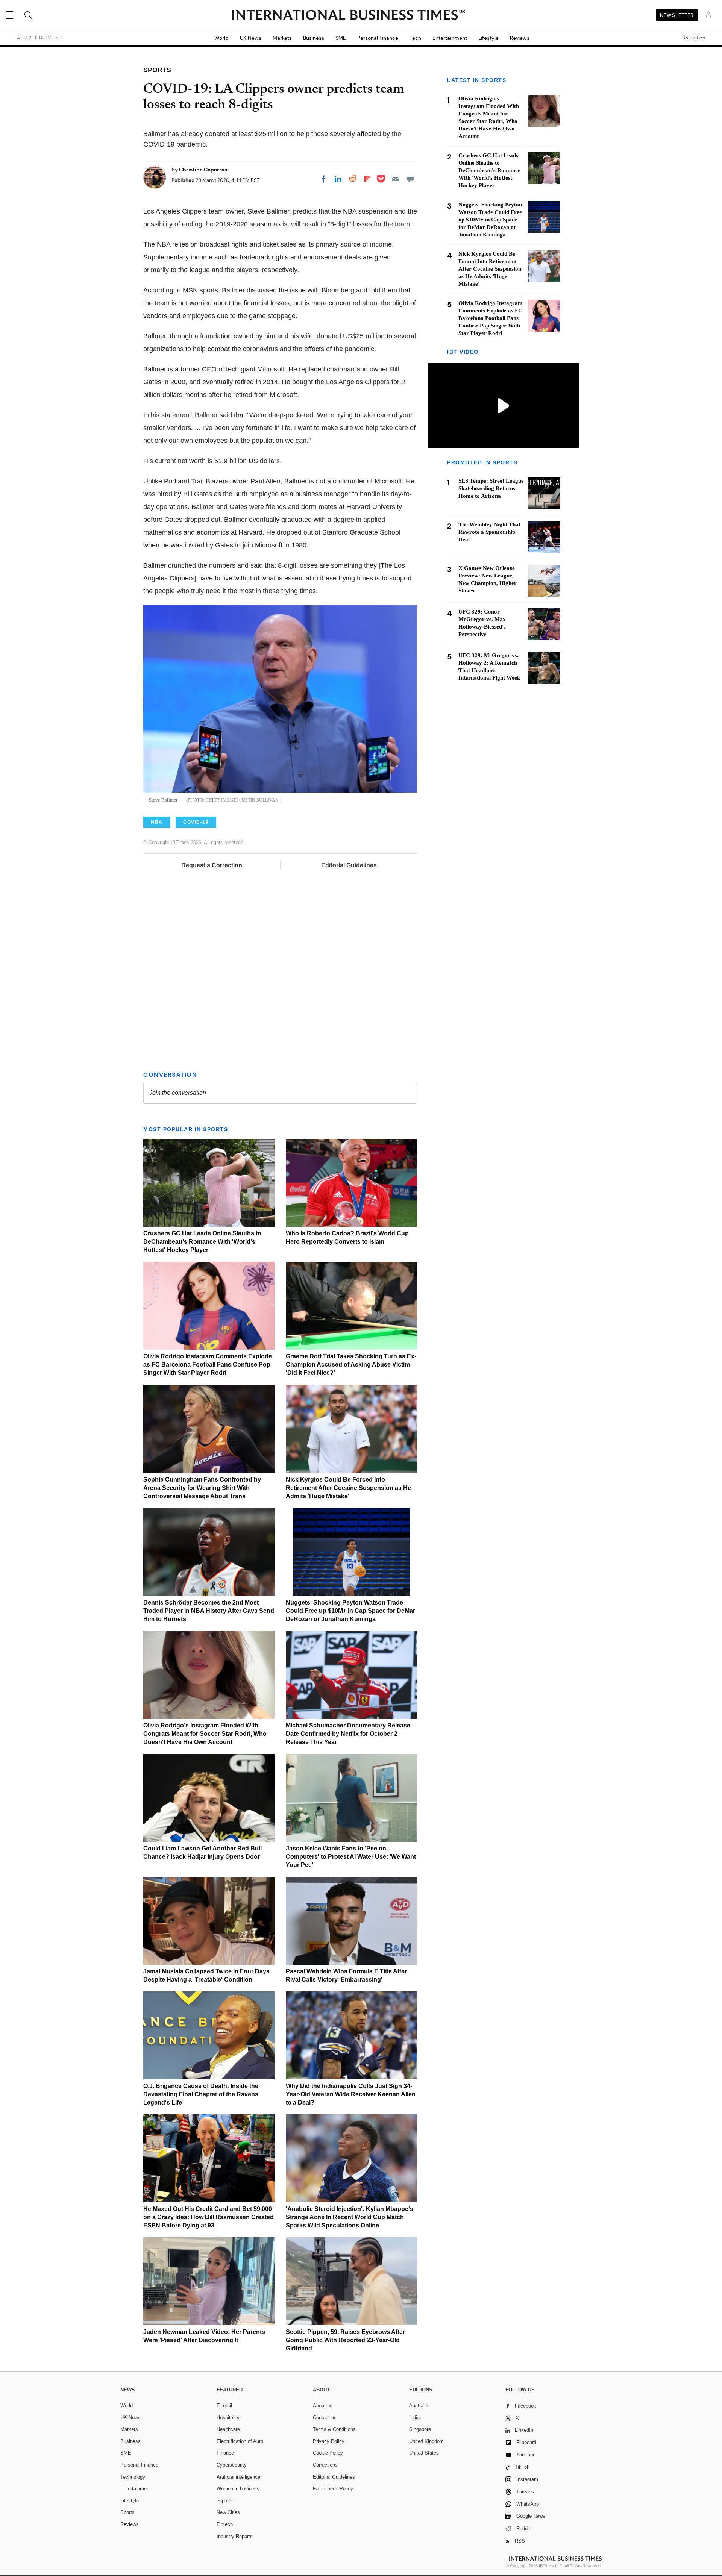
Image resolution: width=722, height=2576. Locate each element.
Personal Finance (378, 38)
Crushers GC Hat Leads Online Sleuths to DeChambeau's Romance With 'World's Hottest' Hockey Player (202, 1242)
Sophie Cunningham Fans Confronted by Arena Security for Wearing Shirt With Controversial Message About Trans (202, 1488)
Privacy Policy (329, 2441)
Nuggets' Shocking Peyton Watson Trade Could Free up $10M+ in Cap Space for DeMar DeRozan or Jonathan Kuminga (350, 1611)
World (221, 38)
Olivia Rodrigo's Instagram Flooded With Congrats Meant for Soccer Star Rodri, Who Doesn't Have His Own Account (205, 1734)
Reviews (520, 38)
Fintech (225, 2524)
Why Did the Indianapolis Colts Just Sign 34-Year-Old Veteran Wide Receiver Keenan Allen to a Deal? (351, 2094)
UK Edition (694, 38)
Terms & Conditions (334, 2429)
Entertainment (450, 38)
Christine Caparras (203, 170)
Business (314, 38)
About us (323, 2406)
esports (225, 2501)
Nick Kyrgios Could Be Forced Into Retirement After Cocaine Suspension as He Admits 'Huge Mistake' (348, 1488)
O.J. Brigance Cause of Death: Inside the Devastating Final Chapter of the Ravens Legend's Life (201, 2094)
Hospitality (228, 2418)
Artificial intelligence (238, 2477)
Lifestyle (488, 38)
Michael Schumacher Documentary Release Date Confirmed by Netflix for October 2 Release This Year (348, 1734)
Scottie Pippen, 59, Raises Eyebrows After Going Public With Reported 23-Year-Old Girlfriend (345, 2340)
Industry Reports (235, 2536)
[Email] (396, 179)
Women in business (238, 2489)
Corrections (325, 2465)
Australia (419, 2406)
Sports (127, 2512)
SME (341, 38)
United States (424, 2453)
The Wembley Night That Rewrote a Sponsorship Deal (489, 532)
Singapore (420, 2429)
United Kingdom (426, 2441)
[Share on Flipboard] (367, 179)
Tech (415, 38)
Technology (133, 2477)
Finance (225, 2453)
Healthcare (228, 2429)
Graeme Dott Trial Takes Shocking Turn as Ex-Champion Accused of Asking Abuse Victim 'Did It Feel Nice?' (351, 1365)
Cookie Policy (328, 2453)
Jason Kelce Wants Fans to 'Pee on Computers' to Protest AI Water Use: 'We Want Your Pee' (351, 1857)
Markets (282, 38)
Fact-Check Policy (333, 2489)
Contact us (325, 2418)
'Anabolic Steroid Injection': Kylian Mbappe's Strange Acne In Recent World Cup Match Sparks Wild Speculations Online (350, 2217)
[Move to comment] (410, 179)
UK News (251, 38)
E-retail (224, 2406)
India (414, 2418)
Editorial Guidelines (349, 865)
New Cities (228, 2512)
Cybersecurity (232, 2465)
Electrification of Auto (240, 2441)
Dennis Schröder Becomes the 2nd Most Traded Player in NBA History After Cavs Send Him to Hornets (209, 1611)
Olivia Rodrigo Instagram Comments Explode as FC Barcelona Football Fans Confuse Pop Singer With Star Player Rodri (208, 1365)
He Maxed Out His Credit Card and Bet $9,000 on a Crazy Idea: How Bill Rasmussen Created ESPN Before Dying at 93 (209, 2217)
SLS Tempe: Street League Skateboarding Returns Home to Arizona (491, 488)
